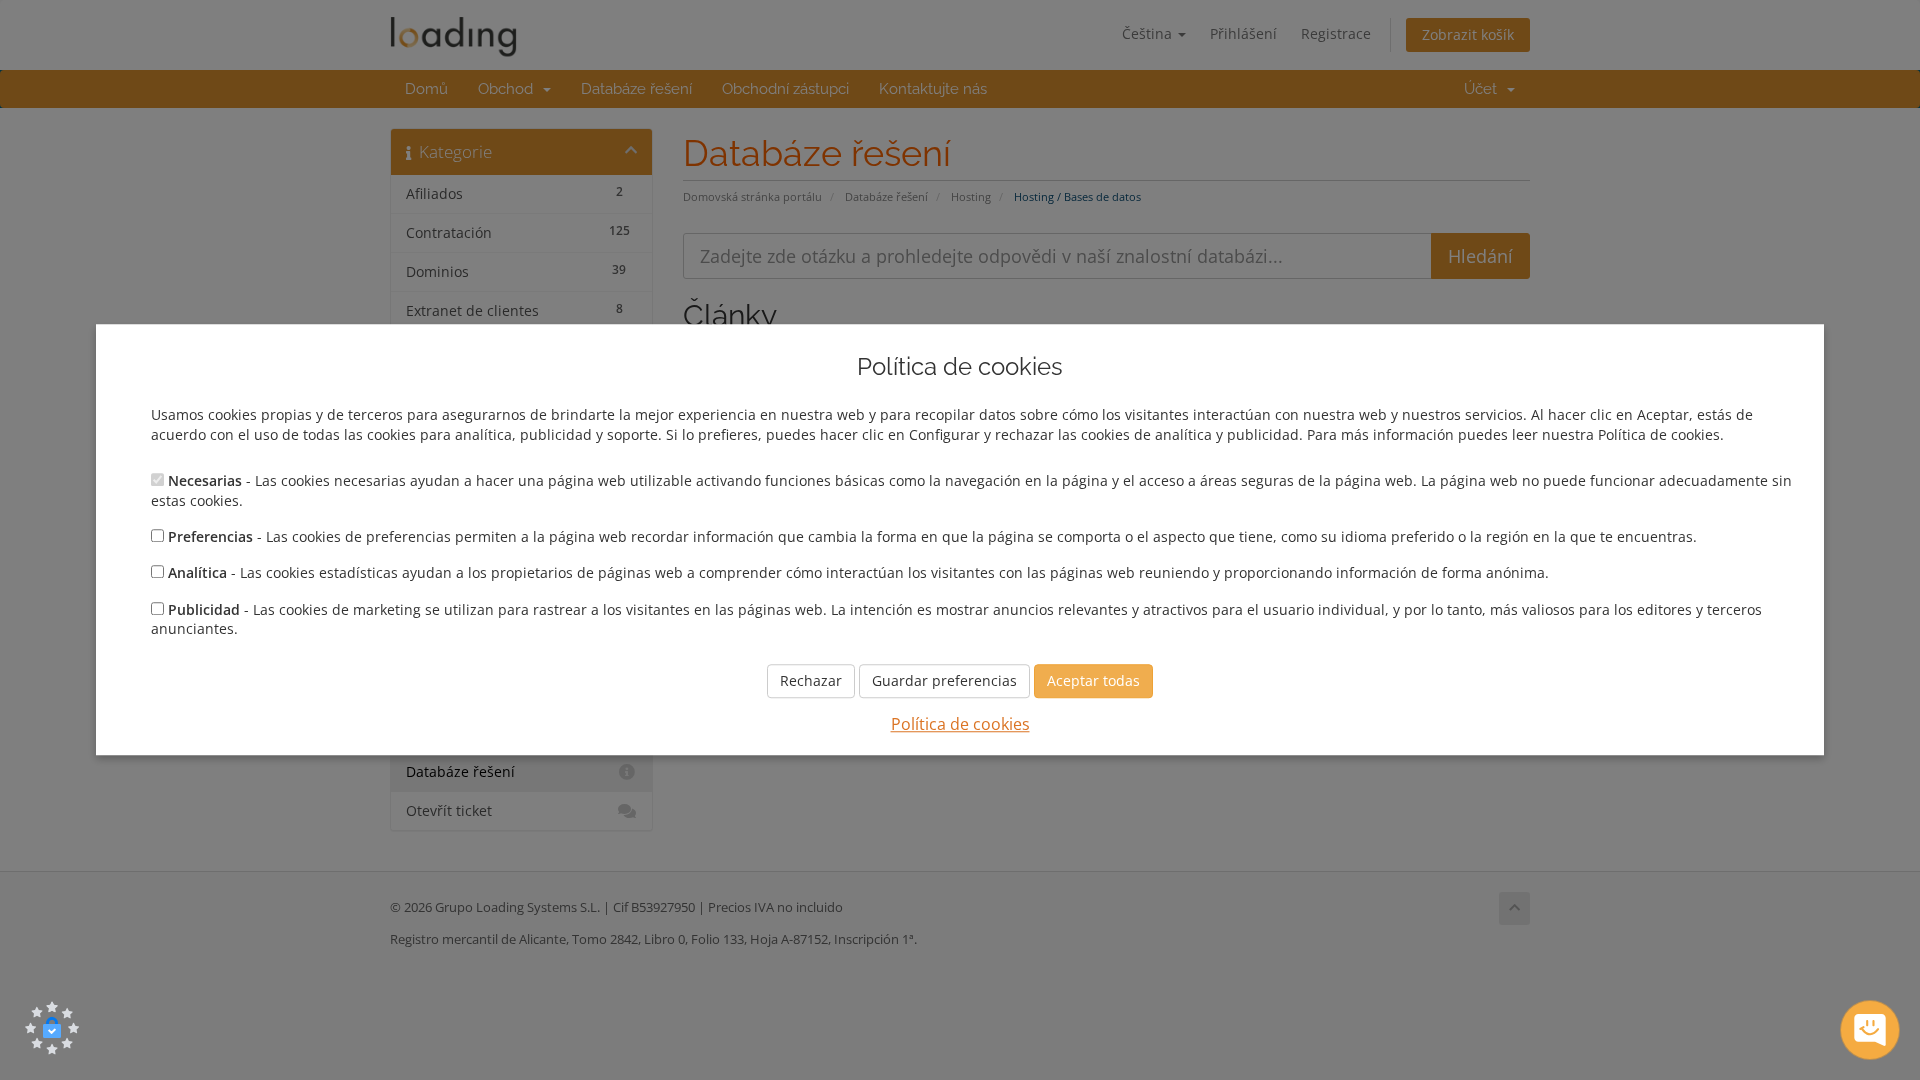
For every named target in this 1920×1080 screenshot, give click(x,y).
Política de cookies (960, 724)
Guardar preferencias (944, 680)
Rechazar (811, 680)
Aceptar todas (1093, 680)
